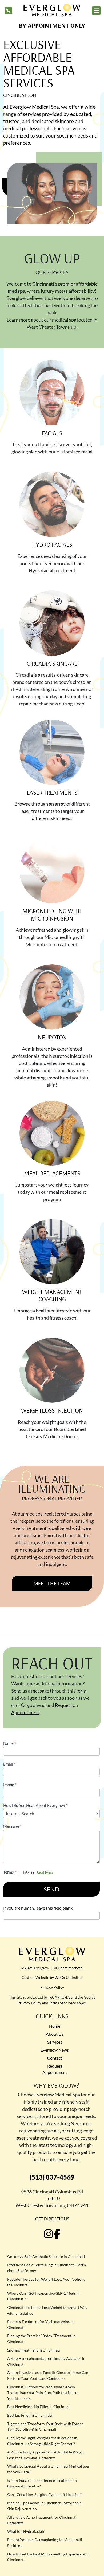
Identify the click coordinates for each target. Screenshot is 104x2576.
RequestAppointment (55, 2069)
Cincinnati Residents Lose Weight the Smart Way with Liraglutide (47, 2310)
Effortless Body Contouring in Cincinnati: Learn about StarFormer (47, 2268)
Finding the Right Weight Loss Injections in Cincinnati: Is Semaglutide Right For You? (42, 2441)
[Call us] (8, 10)
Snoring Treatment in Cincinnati (34, 2350)
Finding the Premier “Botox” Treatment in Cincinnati (41, 2339)
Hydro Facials (52, 544)
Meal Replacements (52, 1173)
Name (10, 1743)
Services (55, 2042)
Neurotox (52, 1037)
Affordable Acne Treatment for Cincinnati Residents (42, 2520)
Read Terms (45, 1872)
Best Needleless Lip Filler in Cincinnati (39, 2407)
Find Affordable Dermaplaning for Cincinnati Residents (45, 2543)
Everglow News (55, 2050)
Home (55, 2026)
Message (12, 1826)
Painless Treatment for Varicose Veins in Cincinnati (40, 2324)
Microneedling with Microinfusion (52, 915)
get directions (52, 2219)
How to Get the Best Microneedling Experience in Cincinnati (48, 2557)
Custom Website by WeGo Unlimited (52, 1977)
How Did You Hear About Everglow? (35, 1805)
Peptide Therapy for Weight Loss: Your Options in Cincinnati (46, 2282)
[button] (96, 11)
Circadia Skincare (52, 663)
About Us (55, 2034)
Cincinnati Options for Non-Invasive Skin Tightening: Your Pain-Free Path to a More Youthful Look (42, 2393)
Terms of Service (63, 2003)
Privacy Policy (52, 1987)
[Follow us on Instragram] (49, 2234)
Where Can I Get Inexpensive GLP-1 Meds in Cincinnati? (43, 2296)
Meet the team (52, 1583)
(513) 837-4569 (52, 2177)
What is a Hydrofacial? (26, 2531)
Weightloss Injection (52, 1410)
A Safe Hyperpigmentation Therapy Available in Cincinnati (46, 2361)
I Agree (29, 1872)
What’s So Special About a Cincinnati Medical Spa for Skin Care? (48, 2469)
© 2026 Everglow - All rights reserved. (52, 1968)
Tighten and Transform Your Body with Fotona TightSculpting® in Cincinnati (45, 2427)
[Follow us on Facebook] (57, 2234)
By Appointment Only (52, 25)
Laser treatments (52, 792)
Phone (10, 1785)
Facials (52, 433)
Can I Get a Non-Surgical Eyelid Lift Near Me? (45, 2495)
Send (52, 1889)
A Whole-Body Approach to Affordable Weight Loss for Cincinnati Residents (46, 2455)
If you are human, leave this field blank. (38, 1908)
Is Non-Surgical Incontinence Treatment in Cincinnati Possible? (42, 2483)
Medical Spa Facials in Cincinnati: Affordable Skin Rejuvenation (44, 2506)
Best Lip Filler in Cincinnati (30, 2415)
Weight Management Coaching (52, 1295)
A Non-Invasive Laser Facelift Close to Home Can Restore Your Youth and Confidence (48, 2375)
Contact (55, 2058)
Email (9, 1764)
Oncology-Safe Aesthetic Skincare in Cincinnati (46, 2256)
